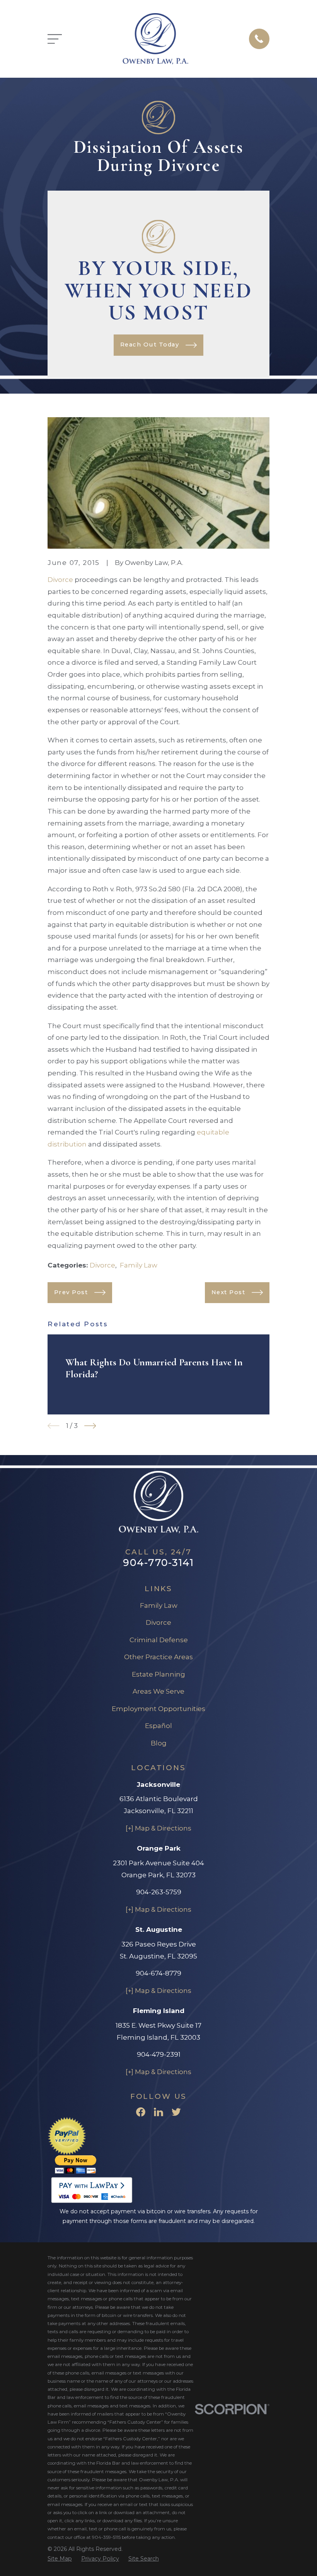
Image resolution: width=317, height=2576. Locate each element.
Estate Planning (158, 1674)
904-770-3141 (158, 1562)
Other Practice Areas (158, 1657)
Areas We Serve (158, 1691)
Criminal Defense (159, 1640)
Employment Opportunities (158, 1709)
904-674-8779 (158, 1973)
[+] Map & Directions (158, 1828)
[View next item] (90, 1426)
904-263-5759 (159, 1892)
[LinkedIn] (158, 2112)
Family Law (139, 1265)
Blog (159, 1743)
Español (158, 1726)
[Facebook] (141, 2112)
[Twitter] (176, 2112)
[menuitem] (60, 2559)
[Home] (155, 39)
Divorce (60, 580)
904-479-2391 (159, 2054)
